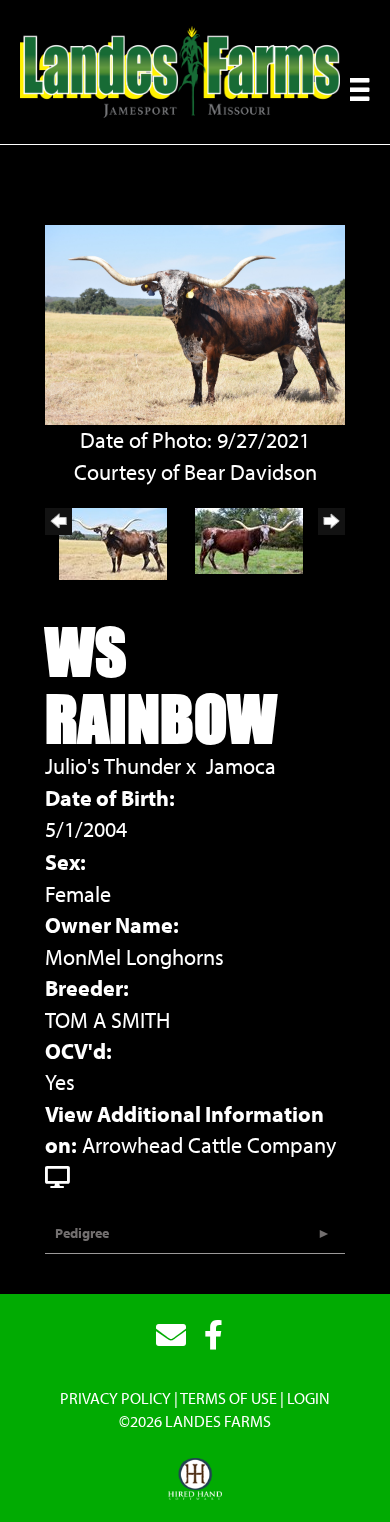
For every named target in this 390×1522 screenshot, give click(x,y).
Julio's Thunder (113, 766)
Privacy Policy (115, 1398)
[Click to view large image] (195, 322)
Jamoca (241, 766)
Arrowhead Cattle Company (209, 1145)
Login (308, 1398)
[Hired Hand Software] (195, 1480)
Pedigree (82, 1233)
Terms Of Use (228, 1398)
